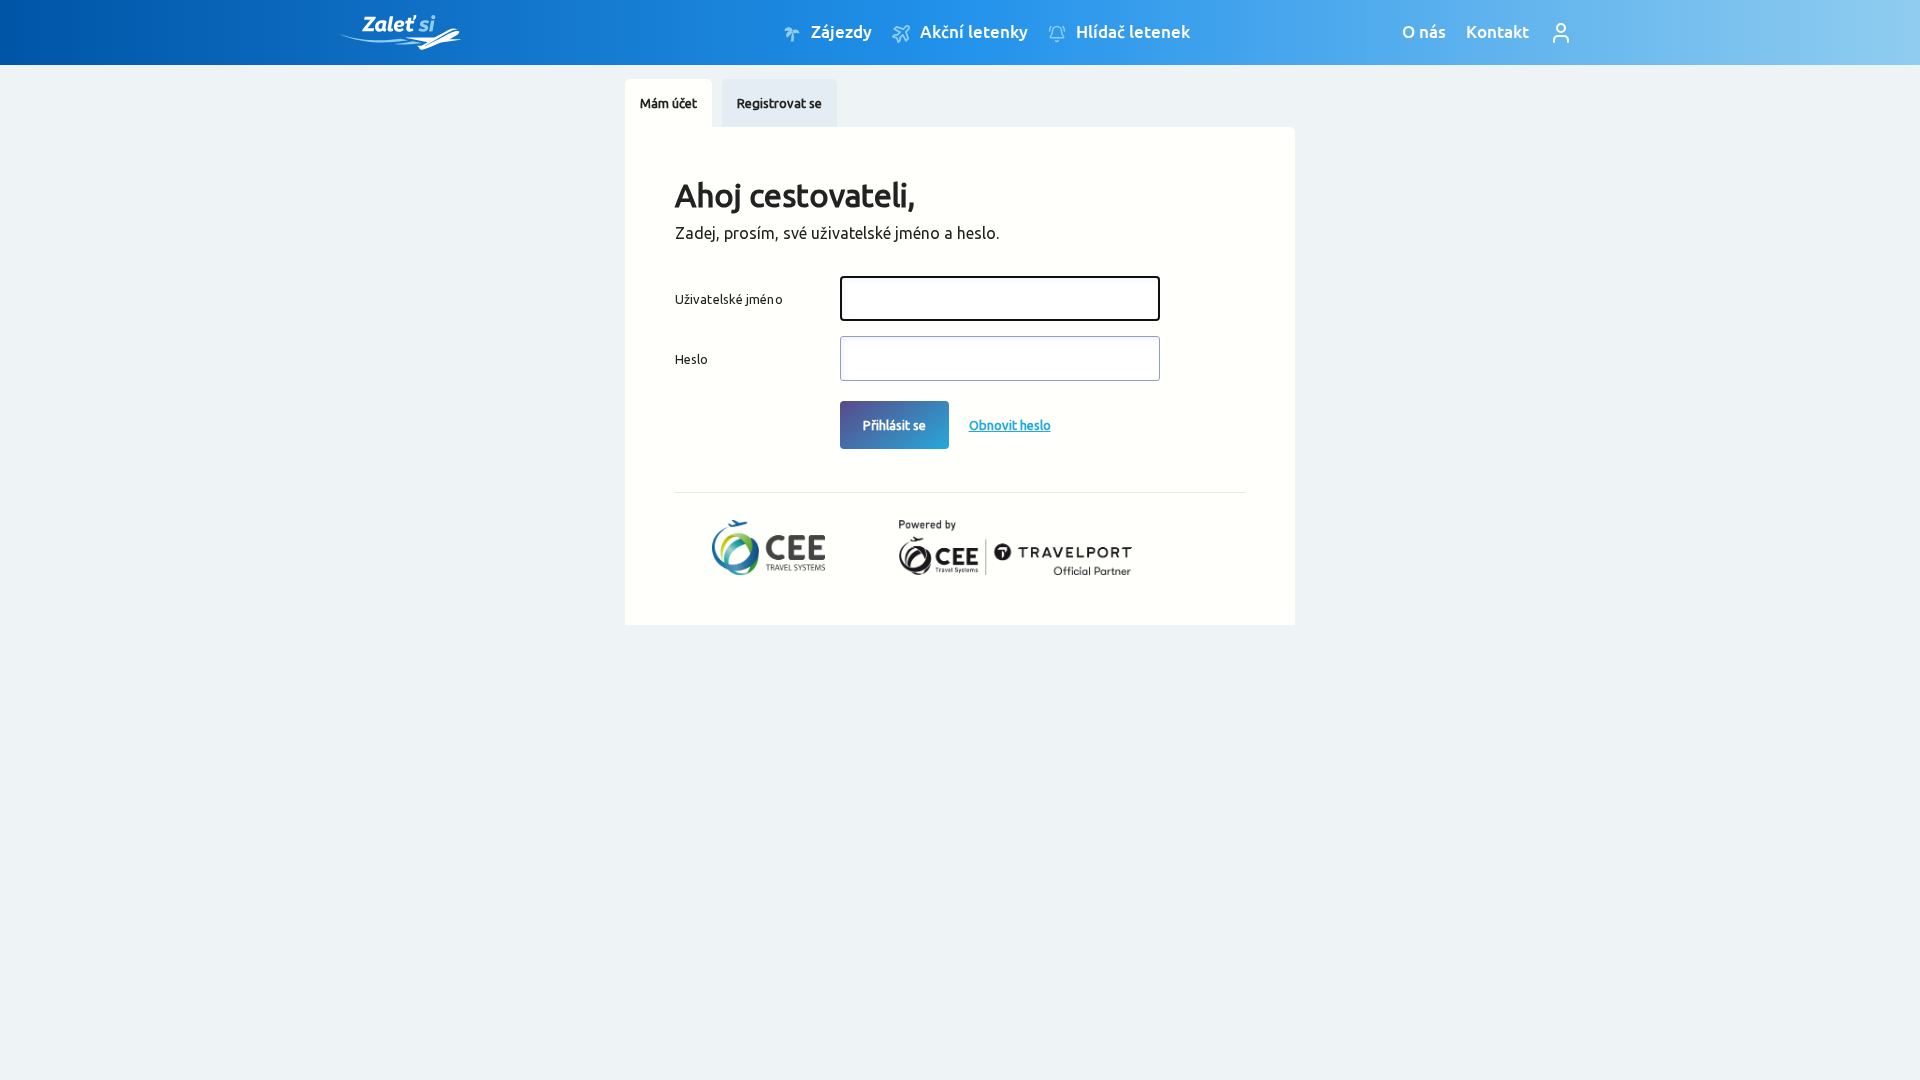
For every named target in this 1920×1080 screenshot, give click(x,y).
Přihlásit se (894, 425)
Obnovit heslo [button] (1010, 425)
